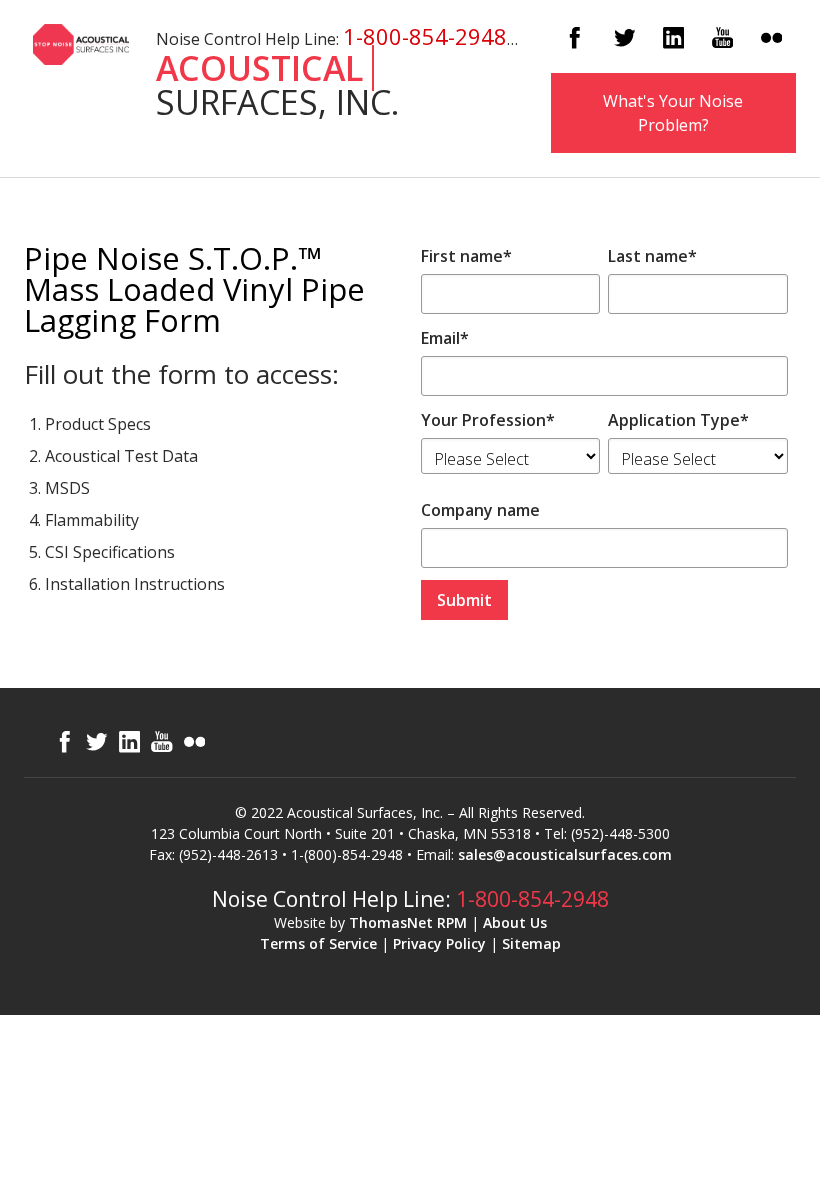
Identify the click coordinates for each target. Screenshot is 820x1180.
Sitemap (531, 943)
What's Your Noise (673, 113)
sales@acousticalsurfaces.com (565, 854)
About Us (515, 922)
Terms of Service (318, 943)
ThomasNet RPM (408, 922)
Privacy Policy (439, 943)
